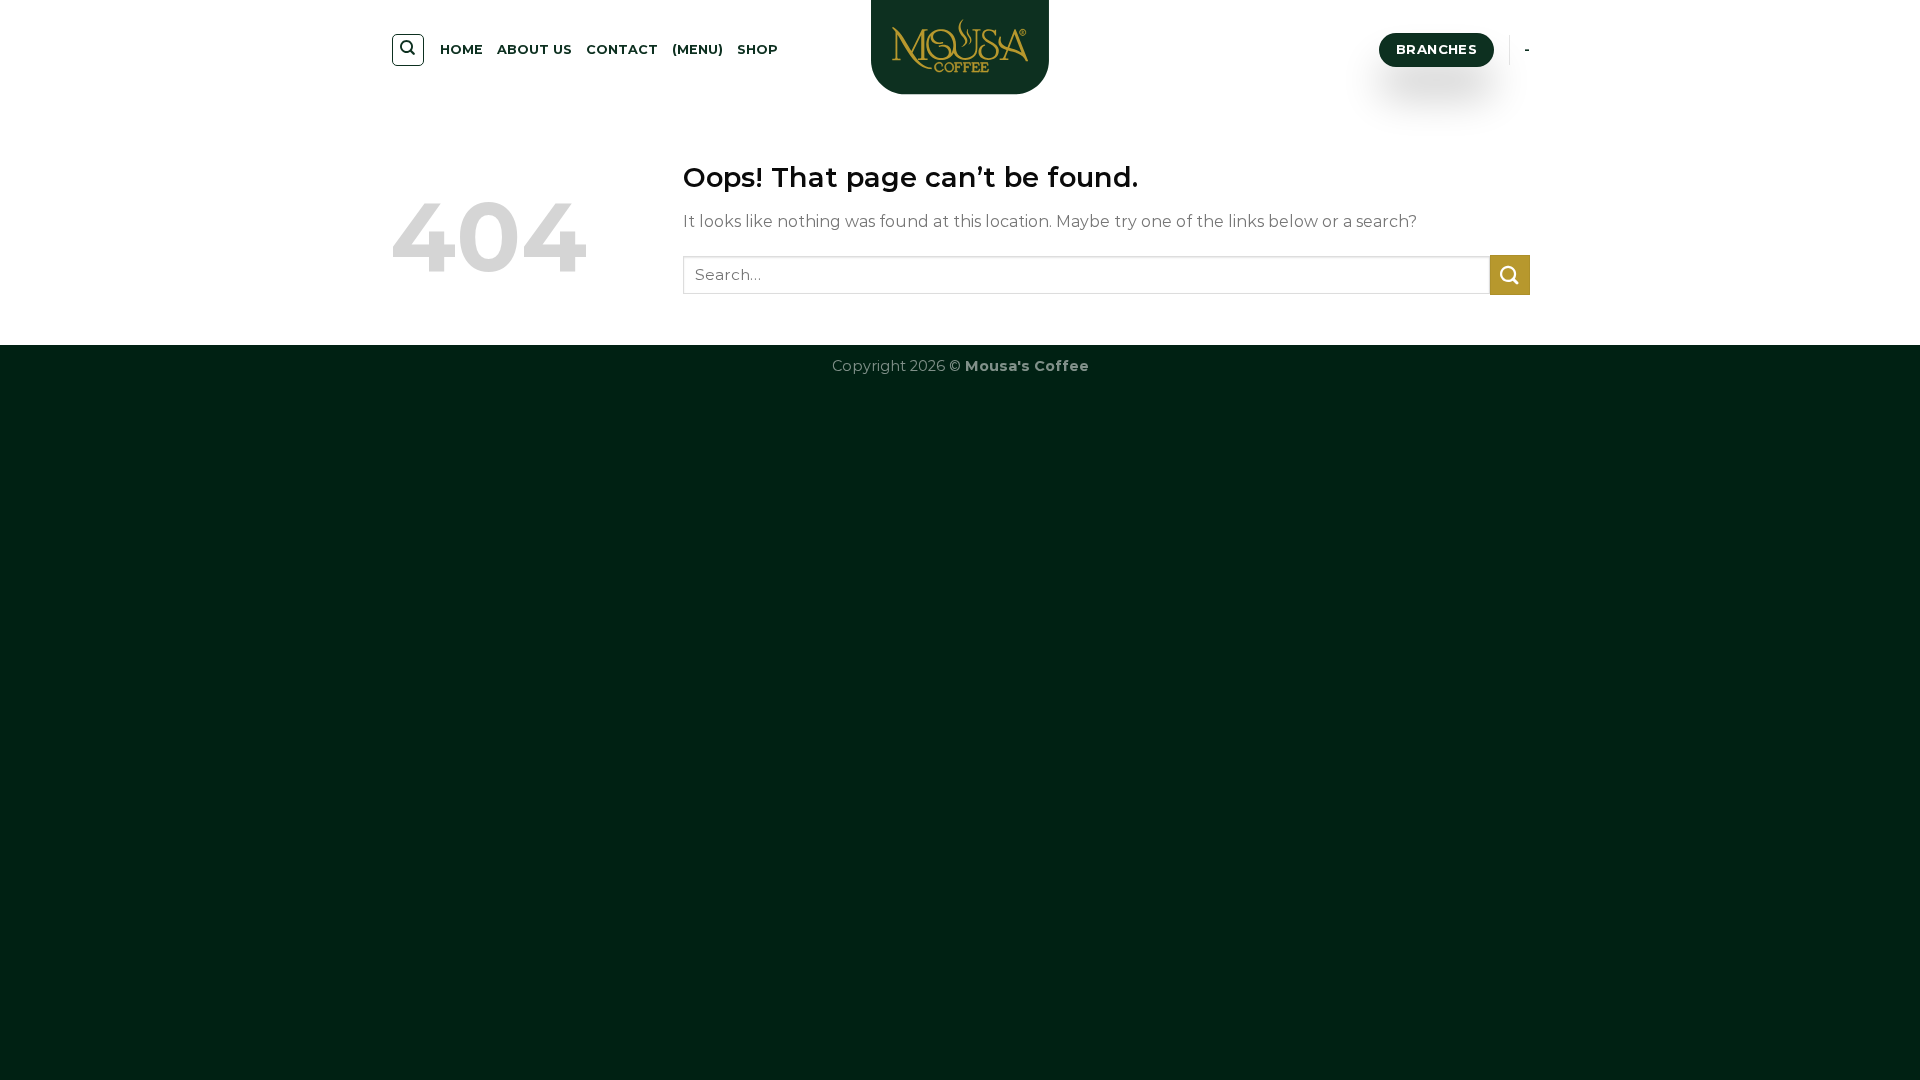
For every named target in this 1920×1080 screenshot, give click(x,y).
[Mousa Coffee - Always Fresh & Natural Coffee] (960, 50)
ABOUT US (534, 49)
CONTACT (622, 49)
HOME (461, 49)
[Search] (408, 50)
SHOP (757, 49)
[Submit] (1510, 274)
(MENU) (697, 49)
